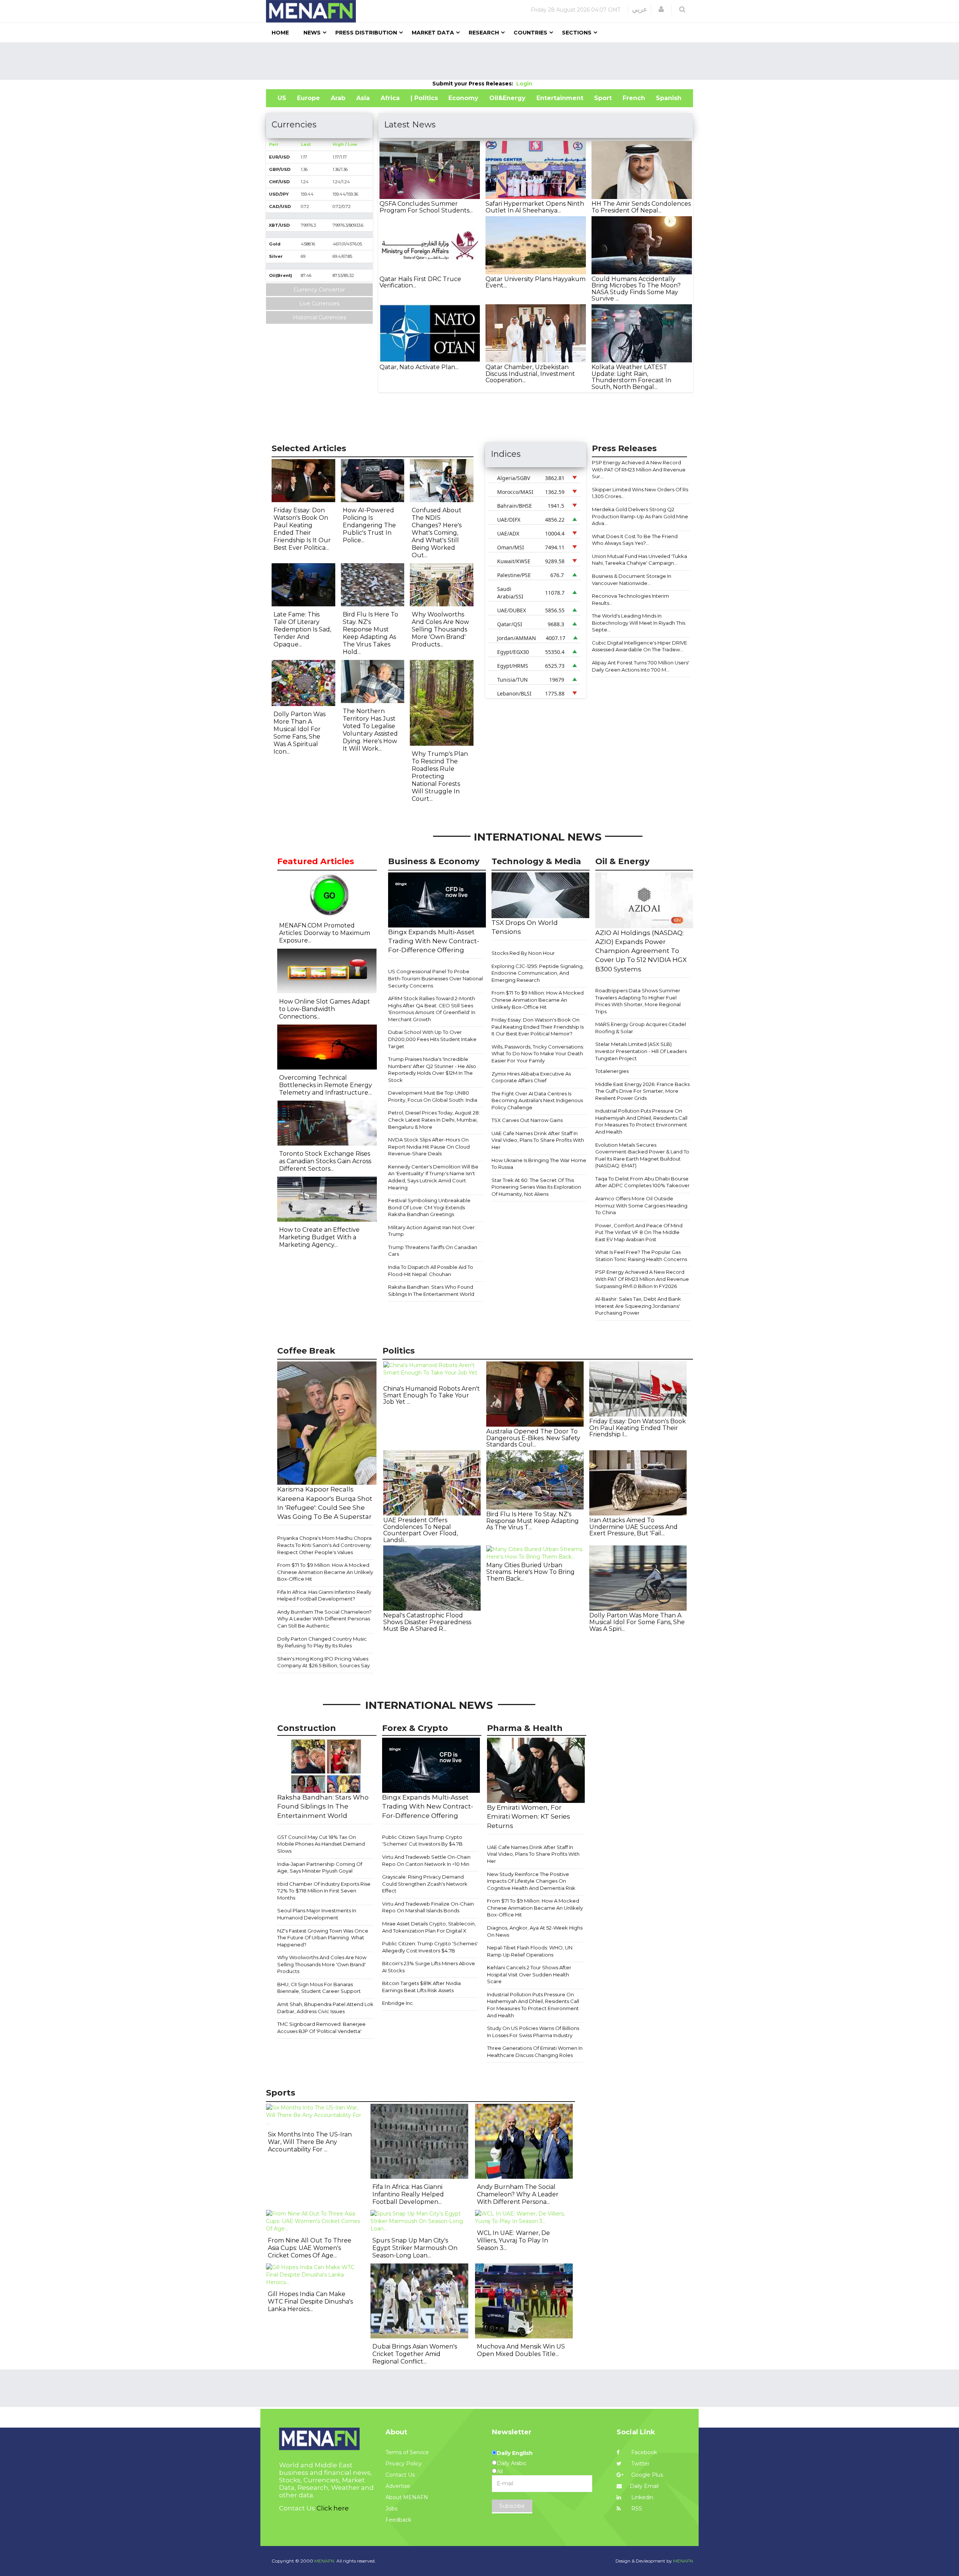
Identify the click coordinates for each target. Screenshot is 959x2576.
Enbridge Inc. (398, 2003)
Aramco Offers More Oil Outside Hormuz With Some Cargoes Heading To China (641, 1205)
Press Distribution (366, 33)
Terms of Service (407, 2452)
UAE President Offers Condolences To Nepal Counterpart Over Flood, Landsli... (420, 1530)
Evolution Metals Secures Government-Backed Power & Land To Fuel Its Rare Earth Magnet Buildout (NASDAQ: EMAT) (642, 1155)
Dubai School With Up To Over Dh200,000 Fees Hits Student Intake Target (432, 1039)
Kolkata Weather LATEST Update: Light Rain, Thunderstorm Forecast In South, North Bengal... (631, 377)
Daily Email (644, 2486)
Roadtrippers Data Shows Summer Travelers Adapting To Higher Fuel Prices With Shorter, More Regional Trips (638, 1001)
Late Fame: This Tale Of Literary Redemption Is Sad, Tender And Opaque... (302, 629)
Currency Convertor (319, 290)
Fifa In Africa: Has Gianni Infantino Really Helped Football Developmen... (408, 2194)
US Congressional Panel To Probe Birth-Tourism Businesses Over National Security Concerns (435, 978)
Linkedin (642, 2497)
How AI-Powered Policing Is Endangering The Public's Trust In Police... (369, 525)
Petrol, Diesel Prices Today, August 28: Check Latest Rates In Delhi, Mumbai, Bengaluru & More (434, 1120)
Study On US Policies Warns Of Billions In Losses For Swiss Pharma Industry (533, 2032)
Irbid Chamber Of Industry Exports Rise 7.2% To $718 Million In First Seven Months (324, 1891)
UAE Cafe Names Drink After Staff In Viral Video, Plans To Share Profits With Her (538, 1140)
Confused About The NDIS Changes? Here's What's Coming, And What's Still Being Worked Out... (437, 533)
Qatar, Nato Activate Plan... (419, 367)
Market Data (433, 33)
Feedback (398, 2520)
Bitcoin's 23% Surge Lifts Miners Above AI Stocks (429, 1967)
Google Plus (646, 2475)
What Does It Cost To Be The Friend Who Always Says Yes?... (635, 540)
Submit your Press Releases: (474, 84)
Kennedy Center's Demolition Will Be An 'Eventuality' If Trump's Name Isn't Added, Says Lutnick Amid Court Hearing (433, 1177)
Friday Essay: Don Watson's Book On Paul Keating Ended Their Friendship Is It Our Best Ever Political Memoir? (538, 1027)
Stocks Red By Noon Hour (523, 953)
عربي (640, 9)
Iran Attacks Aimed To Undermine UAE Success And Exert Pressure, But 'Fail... (633, 1527)
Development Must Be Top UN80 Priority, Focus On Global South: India (433, 1096)
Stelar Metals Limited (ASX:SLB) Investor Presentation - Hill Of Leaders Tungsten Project (641, 1051)
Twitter (640, 2464)
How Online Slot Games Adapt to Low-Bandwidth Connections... (325, 1009)
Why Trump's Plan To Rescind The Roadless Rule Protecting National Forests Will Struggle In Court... (440, 776)
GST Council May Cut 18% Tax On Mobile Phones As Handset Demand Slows (321, 1844)
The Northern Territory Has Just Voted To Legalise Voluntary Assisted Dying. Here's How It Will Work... (370, 730)
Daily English (515, 2453)
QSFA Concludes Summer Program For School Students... (426, 207)
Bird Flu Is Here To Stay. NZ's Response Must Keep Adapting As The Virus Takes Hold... (370, 633)
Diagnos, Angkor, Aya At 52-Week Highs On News (535, 1931)
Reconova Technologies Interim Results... (630, 599)
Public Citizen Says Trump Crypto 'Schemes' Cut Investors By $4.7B (422, 1841)
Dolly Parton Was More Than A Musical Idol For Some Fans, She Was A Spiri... (637, 1622)
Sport (603, 98)
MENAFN (683, 2561)
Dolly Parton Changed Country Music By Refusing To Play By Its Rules (322, 1642)
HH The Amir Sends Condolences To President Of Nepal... (641, 207)
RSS (636, 2509)
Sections (577, 33)
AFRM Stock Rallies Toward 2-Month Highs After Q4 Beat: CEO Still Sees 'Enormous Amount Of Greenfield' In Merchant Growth (432, 1009)
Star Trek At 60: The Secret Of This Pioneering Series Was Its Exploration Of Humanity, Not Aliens (536, 1187)
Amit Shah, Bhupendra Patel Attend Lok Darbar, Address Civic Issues (325, 2008)
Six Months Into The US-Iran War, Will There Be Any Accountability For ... (310, 2142)
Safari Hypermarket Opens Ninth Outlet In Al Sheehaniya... (535, 207)
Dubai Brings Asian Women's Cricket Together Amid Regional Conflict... (415, 2354)
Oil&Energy (507, 98)
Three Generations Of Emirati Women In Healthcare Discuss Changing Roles (535, 2052)
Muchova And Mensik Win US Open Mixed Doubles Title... (521, 2350)
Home (280, 33)
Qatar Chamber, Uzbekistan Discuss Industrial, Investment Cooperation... (530, 374)
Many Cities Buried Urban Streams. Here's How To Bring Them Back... (530, 1572)
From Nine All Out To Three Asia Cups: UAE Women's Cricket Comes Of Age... (310, 2248)
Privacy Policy (404, 2464)
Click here (333, 2508)
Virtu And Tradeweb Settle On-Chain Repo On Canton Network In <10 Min (426, 1860)
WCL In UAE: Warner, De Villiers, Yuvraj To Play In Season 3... (513, 2240)
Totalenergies (612, 1071)
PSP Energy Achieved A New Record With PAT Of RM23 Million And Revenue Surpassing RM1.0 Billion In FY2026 (642, 1279)
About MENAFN (407, 2497)
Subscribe (512, 2506)
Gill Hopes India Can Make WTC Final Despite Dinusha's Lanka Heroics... (310, 2301)
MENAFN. (325, 2561)
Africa (390, 98)
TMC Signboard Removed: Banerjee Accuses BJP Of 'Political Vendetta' (321, 2028)
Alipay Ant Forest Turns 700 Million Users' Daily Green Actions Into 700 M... (641, 666)
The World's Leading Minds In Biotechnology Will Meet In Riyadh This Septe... (639, 623)
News (312, 33)
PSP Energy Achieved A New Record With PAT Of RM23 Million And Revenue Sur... (639, 469)
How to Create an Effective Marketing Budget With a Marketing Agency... (319, 1237)
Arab (338, 98)
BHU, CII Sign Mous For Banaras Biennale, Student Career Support (319, 1988)
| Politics (424, 98)
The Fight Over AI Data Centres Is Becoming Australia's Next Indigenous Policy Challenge (537, 1100)
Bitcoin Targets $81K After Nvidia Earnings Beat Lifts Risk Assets (421, 1987)
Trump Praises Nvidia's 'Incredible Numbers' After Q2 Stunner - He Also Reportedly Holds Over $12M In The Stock (432, 1070)
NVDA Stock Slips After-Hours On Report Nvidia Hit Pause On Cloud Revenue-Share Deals (429, 1147)
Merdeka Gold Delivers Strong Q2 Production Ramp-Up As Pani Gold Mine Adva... (640, 516)
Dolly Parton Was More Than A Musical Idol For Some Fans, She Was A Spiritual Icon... (300, 733)
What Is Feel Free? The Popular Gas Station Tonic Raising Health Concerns (641, 1256)
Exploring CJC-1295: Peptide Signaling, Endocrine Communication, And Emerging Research (538, 973)
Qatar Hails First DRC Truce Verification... (420, 282)
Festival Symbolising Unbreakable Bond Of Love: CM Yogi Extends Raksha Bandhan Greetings (429, 1207)
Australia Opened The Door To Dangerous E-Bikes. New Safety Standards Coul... (533, 1438)
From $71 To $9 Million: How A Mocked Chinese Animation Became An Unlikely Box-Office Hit (538, 1000)
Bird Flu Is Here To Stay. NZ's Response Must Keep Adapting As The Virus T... (533, 1521)
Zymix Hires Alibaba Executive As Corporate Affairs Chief (531, 1077)
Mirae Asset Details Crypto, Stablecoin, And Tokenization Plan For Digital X (429, 1927)
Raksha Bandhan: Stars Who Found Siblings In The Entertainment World (431, 1290)
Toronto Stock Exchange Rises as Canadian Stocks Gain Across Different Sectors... (325, 1161)
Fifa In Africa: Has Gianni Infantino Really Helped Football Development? (324, 1595)
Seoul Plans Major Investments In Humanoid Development (317, 1914)
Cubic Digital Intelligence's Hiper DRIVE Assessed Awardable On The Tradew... (639, 646)
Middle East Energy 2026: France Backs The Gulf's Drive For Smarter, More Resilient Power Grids (642, 1091)
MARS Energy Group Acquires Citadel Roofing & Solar (641, 1028)
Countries (530, 33)
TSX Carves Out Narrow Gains (527, 1120)
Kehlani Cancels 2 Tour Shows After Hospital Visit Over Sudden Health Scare (529, 1974)
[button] (661, 9)
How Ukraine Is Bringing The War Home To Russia (539, 1164)
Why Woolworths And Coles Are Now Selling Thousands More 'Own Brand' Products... (440, 629)
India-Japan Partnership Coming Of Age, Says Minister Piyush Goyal (320, 1868)
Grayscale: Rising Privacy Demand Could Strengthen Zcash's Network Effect (425, 1884)
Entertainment (560, 98)
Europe (308, 98)
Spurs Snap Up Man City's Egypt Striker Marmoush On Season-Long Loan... (415, 2248)
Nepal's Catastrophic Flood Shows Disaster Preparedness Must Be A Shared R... (427, 1622)
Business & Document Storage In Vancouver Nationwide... (632, 580)
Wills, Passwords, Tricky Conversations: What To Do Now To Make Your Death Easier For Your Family (538, 1054)
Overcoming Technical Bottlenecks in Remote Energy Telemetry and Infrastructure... (326, 1085)
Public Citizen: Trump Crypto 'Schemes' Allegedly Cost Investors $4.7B (430, 1947)
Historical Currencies (320, 317)
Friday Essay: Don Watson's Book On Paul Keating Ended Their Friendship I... (638, 1428)
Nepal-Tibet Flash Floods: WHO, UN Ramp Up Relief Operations (530, 1951)
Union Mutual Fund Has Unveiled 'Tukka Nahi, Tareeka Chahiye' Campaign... (639, 560)
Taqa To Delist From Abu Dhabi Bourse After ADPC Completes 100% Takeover (642, 1182)
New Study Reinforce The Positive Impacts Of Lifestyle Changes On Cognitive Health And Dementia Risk (531, 1881)
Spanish (669, 98)
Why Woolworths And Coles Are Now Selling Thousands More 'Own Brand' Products (322, 1964)
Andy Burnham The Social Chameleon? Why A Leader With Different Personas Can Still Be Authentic (324, 1619)
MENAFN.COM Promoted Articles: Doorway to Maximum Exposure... (325, 933)
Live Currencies (319, 304)
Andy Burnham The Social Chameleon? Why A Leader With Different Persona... (518, 2194)
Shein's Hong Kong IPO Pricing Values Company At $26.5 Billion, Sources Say (323, 1662)
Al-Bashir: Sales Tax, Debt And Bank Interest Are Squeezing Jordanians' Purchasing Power (638, 1306)
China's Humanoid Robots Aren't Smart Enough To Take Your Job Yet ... (432, 1395)
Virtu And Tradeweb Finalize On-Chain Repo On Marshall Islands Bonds (428, 1907)
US (282, 98)
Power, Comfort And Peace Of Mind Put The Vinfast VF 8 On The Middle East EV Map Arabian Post (639, 1232)
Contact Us (400, 2475)
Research (484, 33)
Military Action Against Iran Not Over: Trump (432, 1231)
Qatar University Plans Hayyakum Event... (536, 282)
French (634, 98)
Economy (463, 98)
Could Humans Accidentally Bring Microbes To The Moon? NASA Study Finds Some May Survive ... (636, 289)
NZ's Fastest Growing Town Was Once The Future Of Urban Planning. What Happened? (323, 1938)
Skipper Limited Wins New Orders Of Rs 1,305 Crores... (640, 493)
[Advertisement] (479, 61)
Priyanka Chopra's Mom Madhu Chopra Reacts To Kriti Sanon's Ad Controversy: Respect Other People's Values (324, 1545)
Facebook (643, 2452)
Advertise (398, 2486)
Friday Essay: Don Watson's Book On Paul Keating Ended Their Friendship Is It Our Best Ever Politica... (302, 529)
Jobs (391, 2509)
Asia (363, 98)
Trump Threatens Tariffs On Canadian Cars (433, 1251)
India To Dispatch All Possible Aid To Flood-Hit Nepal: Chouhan (431, 1271)
